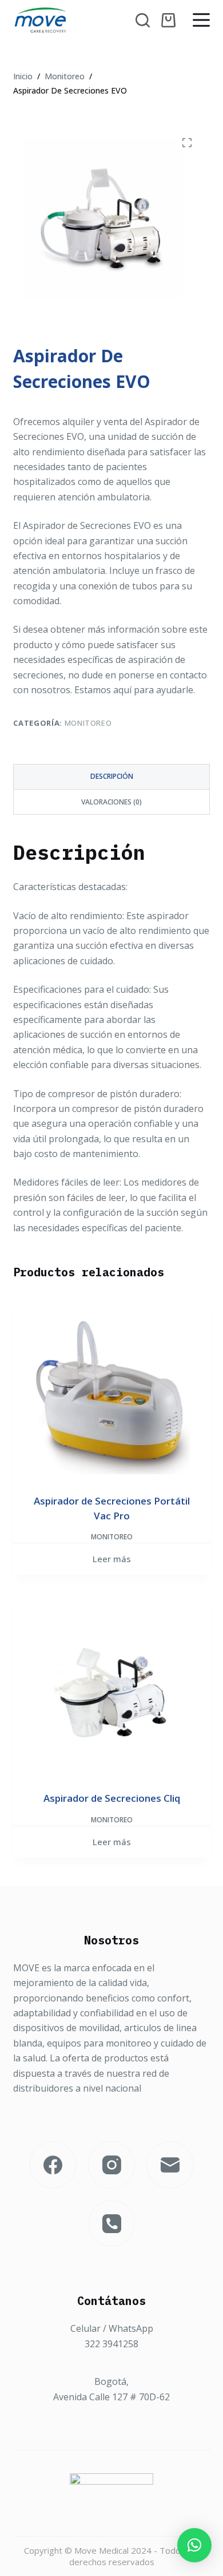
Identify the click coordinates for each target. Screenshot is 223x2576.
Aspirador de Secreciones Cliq (112, 1798)
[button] (194, 2545)
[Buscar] (143, 20)
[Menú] (201, 20)
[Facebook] (53, 2165)
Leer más (112, 1559)
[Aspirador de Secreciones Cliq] (111, 1693)
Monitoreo (88, 723)
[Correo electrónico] (170, 2165)
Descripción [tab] (112, 776)
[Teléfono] (112, 2224)
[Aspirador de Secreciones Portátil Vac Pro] (111, 1396)
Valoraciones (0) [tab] (111, 802)
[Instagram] (112, 2165)
